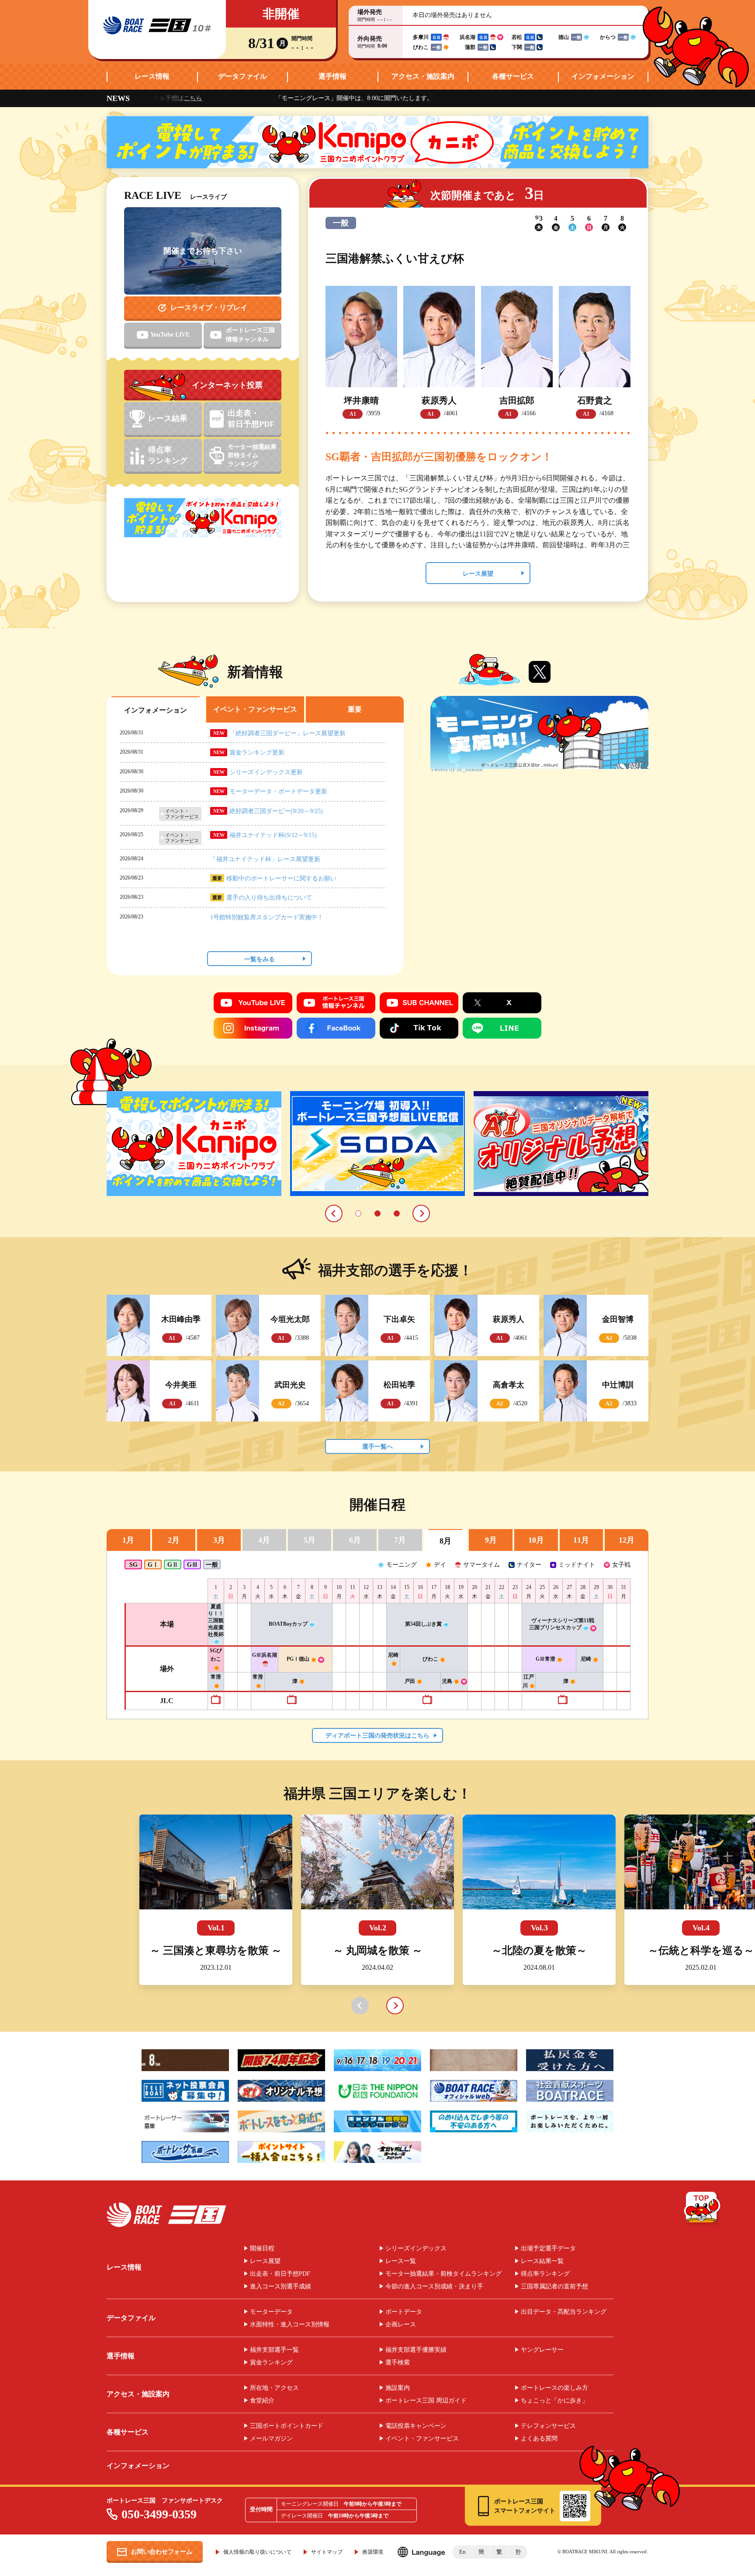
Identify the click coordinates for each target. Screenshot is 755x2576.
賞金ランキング (271, 2363)
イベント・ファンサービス (422, 2439)
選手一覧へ (377, 1447)
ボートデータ (404, 2312)
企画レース (401, 2325)
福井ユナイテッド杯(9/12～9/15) (273, 835)
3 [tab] (397, 1213)
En (462, 2552)
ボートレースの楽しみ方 (554, 2388)
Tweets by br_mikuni (457, 769)
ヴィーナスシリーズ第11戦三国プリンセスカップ (562, 1624)
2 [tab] (377, 1213)
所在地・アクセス (274, 2388)
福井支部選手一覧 (274, 2350)
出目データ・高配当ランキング (564, 2312)
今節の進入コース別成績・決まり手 (434, 2287)
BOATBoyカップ (288, 1624)
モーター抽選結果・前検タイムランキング (443, 2274)
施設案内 (398, 2388)
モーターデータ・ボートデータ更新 (278, 791)
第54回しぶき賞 (423, 1624)
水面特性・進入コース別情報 (290, 2325)
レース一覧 (401, 2261)
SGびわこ (216, 1655)
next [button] (395, 2006)
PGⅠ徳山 (298, 1659)
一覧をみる (260, 959)
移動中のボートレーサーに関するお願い (281, 878)
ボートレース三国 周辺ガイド (426, 2401)
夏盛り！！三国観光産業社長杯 (216, 1620)
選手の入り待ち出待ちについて (269, 898)
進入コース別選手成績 (281, 2287)
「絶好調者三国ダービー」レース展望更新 (287, 733)
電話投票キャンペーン (416, 2426)
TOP (703, 2209)
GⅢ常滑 (545, 1659)
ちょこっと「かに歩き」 (554, 2401)
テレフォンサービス (548, 2426)
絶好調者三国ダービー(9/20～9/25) (276, 811)
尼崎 (586, 1659)
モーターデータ (271, 2312)
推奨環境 (373, 2552)
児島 (447, 1681)
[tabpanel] (194, 1144)
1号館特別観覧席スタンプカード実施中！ (267, 917)
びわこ (430, 1659)
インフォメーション (603, 76)
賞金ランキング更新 (257, 753)
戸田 (410, 1681)
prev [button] (360, 2006)
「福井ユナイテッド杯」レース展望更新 (265, 859)
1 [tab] (358, 1213)
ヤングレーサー (542, 2350)
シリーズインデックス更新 (266, 772)
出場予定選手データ (548, 2249)
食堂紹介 (262, 2401)
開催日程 (262, 2249)
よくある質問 (539, 2439)
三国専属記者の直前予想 (554, 2287)
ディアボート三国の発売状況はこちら (377, 1736)
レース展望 (478, 574)
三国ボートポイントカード (287, 2426)
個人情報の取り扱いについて (257, 2552)
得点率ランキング (545, 2274)
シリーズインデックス (416, 2249)
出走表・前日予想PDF (280, 2274)
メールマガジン (271, 2439)
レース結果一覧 (542, 2261)
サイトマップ (327, 2552)
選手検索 (398, 2363)
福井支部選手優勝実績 (416, 2350)
